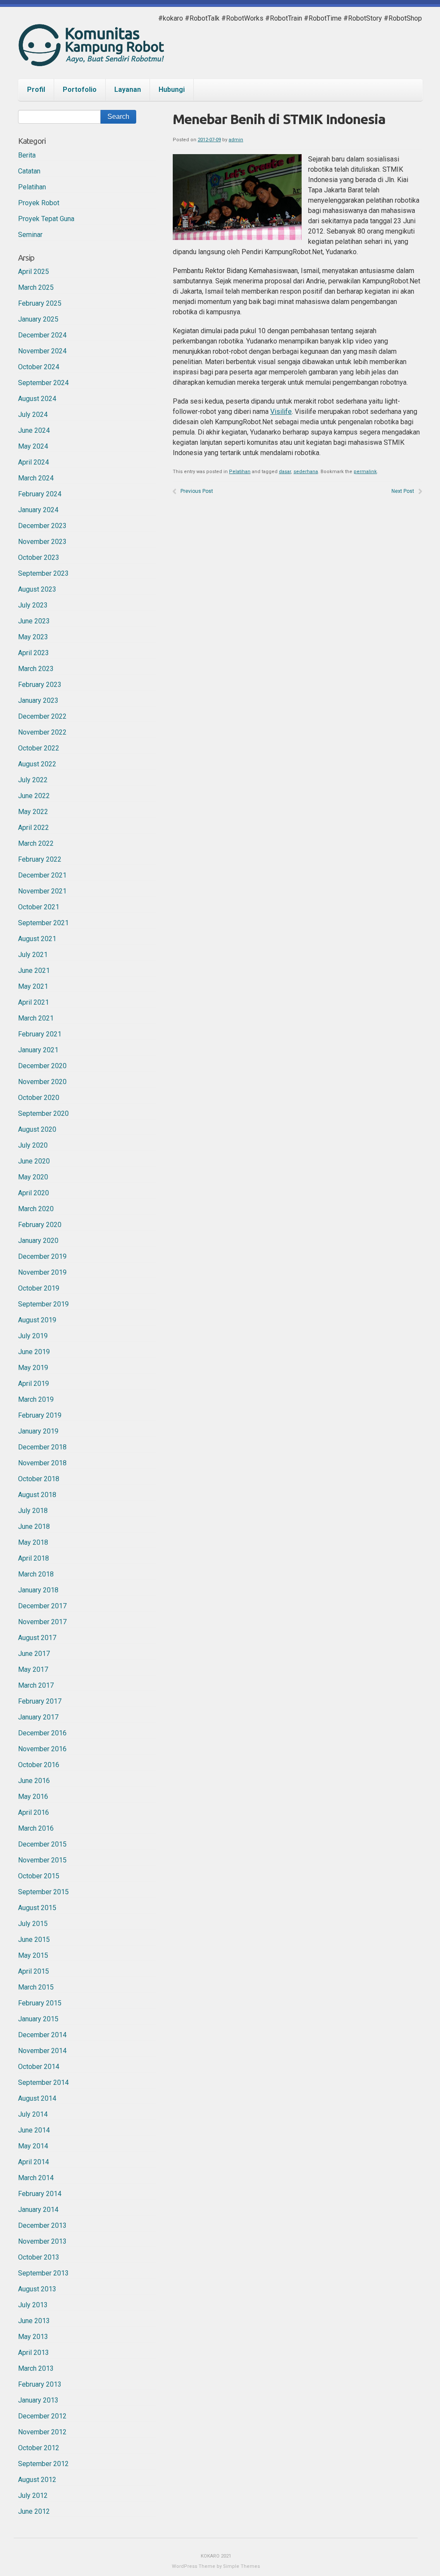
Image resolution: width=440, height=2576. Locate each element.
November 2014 (42, 2051)
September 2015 (43, 1892)
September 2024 (43, 383)
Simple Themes (241, 2566)
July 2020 (33, 1145)
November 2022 (42, 732)
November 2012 (42, 2432)
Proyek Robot (39, 203)
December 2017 (42, 1606)
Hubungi (172, 90)
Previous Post (197, 491)
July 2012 (33, 2495)
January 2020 (38, 1241)
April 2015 (34, 1971)
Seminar (30, 235)
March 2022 (36, 843)
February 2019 (40, 1415)
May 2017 (33, 1669)
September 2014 (43, 2082)
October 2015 (39, 1876)
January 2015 (38, 2019)
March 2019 (36, 1399)
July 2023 (33, 605)
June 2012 (34, 2511)
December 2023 (42, 526)
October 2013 (39, 2257)
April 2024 (34, 462)
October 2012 (39, 2448)
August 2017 (37, 1638)
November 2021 (42, 891)
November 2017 (42, 1622)
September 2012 (43, 2464)
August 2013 (37, 2289)
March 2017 (36, 1685)
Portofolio (80, 90)
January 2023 (38, 700)
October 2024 (39, 367)
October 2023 (39, 557)
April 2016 (34, 1812)
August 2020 (37, 1129)
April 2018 (34, 1558)
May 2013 (33, 2337)
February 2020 (40, 1225)
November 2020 (42, 1082)
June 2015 (34, 1940)
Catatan (29, 171)
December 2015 (42, 1844)
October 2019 (39, 1288)
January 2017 (38, 1717)
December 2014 (42, 2035)
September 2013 (43, 2273)
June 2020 (34, 1161)
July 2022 (33, 780)
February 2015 (40, 2003)
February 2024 (40, 494)
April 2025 (34, 272)
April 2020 (34, 1193)
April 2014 (34, 2162)
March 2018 (36, 1574)
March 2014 (36, 2178)
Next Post (403, 491)
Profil (36, 90)
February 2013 (40, 2384)
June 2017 (34, 1654)
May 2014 (33, 2146)
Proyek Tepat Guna (46, 219)
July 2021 (33, 955)
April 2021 (34, 1002)
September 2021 (43, 923)
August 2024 (37, 399)
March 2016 (36, 1828)
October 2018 (39, 1479)
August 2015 (37, 1908)
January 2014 (38, 2210)
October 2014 (39, 2067)
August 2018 (37, 1495)
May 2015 (33, 1955)
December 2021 (42, 875)
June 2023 (34, 621)
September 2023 (43, 573)
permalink (365, 472)
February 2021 (40, 1034)
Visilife (281, 412)
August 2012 (37, 2480)
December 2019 (42, 1256)
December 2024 (42, 335)
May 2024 (33, 446)
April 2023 (34, 653)
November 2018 (42, 1463)
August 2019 (37, 1320)
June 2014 (34, 2130)
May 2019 (33, 1368)
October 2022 (39, 748)
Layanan (128, 90)
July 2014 (33, 2114)
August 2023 (37, 589)
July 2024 (33, 415)
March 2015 (36, 1987)
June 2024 (34, 430)
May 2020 (33, 1177)
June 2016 (34, 1781)
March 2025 (36, 287)
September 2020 (43, 1113)
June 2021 (34, 971)
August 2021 (37, 939)
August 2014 (37, 2098)
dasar (285, 472)
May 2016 (33, 1797)
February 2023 (40, 685)
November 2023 (42, 542)
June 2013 (34, 2321)
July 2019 (33, 1336)
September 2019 (43, 1304)
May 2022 (33, 812)
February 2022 (40, 859)
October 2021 (39, 907)
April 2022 (34, 828)
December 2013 (42, 2225)
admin (236, 140)
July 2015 (33, 1924)
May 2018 (33, 1542)
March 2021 (36, 1018)
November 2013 (42, 2241)
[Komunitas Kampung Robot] (91, 58)
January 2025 (38, 319)
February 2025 (40, 303)
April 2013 (34, 2353)
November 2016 (42, 1749)
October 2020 (39, 1098)
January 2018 (38, 1590)
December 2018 (42, 1447)
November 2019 (42, 1272)
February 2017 (40, 1701)
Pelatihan (240, 472)
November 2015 (42, 1860)
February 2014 (40, 2194)
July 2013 (33, 2305)
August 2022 (37, 764)
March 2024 (36, 478)
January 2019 (38, 1431)
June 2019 (34, 1352)
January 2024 (38, 510)
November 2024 (42, 351)
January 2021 (38, 1050)
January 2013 (38, 2400)
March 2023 (36, 669)
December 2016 (42, 1733)
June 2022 (34, 796)
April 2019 (34, 1384)
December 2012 (42, 2416)
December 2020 (42, 1066)
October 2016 (39, 1765)
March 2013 (36, 2368)
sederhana (306, 472)
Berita (27, 155)
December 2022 (42, 716)
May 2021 (33, 986)
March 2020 (36, 1209)
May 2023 (33, 637)
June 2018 (34, 1526)
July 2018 (33, 1511)
